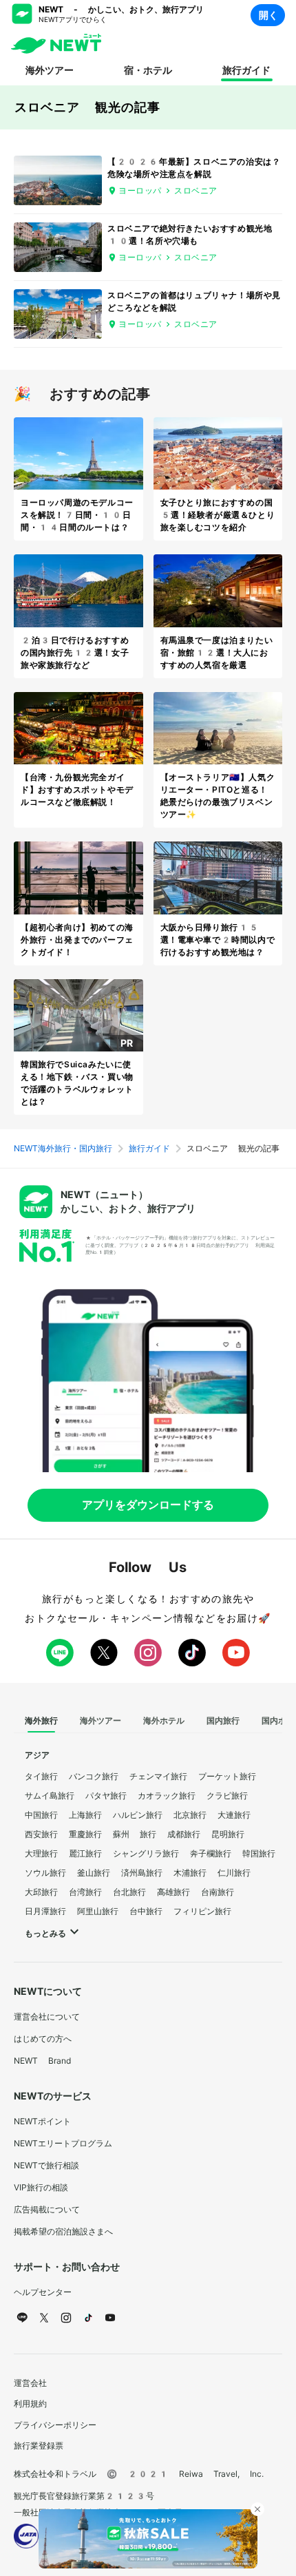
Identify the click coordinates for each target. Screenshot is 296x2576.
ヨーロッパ (140, 191)
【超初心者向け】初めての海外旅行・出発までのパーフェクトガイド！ (77, 940)
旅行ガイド (246, 70)
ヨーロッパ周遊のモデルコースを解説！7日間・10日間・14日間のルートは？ (77, 515)
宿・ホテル (148, 70)
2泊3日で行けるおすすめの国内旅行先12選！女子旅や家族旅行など (75, 653)
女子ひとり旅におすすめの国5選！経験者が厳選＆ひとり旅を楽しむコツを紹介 (218, 515)
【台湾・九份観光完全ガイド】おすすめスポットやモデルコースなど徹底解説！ (77, 790)
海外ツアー (50, 70)
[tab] (41, 1721)
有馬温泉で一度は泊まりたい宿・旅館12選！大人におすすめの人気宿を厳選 (217, 653)
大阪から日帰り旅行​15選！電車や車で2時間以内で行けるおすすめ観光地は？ (218, 940)
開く (268, 15)
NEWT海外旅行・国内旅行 (63, 1149)
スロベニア (196, 191)
